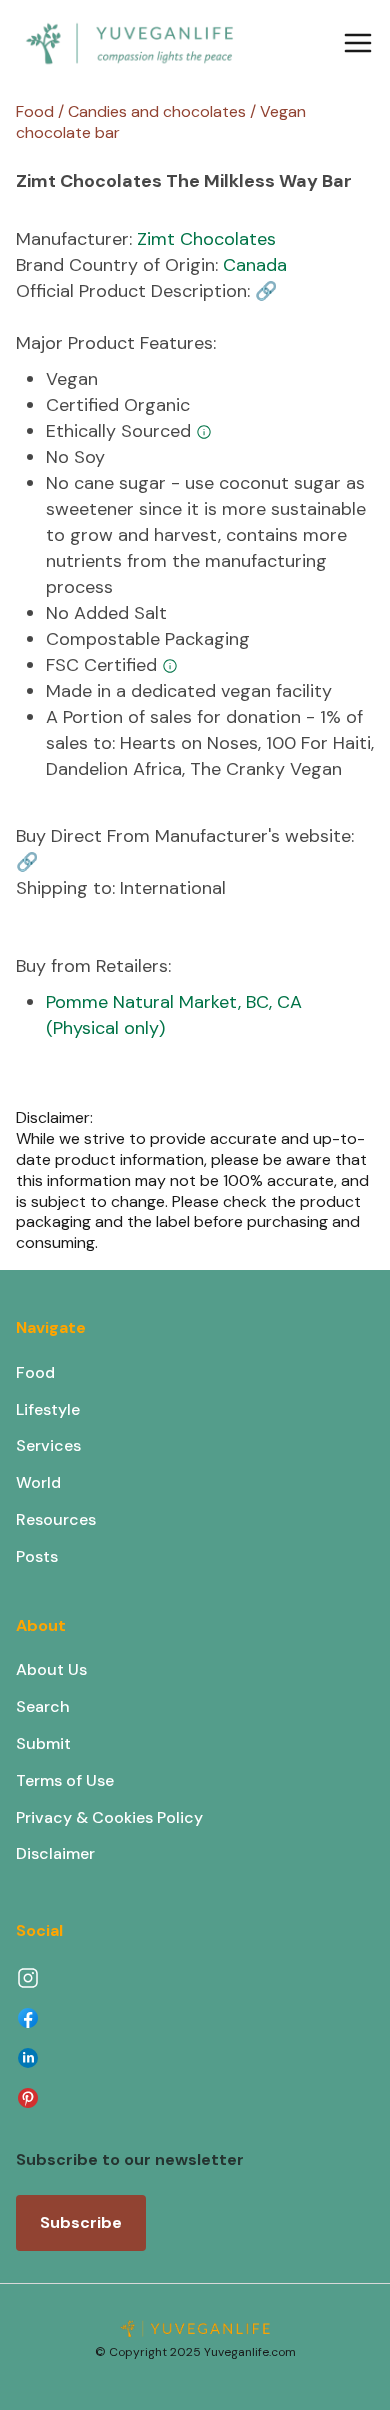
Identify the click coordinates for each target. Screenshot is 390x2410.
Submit (43, 1743)
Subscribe (81, 2222)
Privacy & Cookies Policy (109, 1817)
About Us (51, 1669)
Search (43, 1706)
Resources (56, 1519)
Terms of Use (65, 1780)
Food (35, 1372)
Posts (37, 1556)
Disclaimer (55, 1853)
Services (48, 1445)
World (38, 1482)
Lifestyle (48, 1409)
